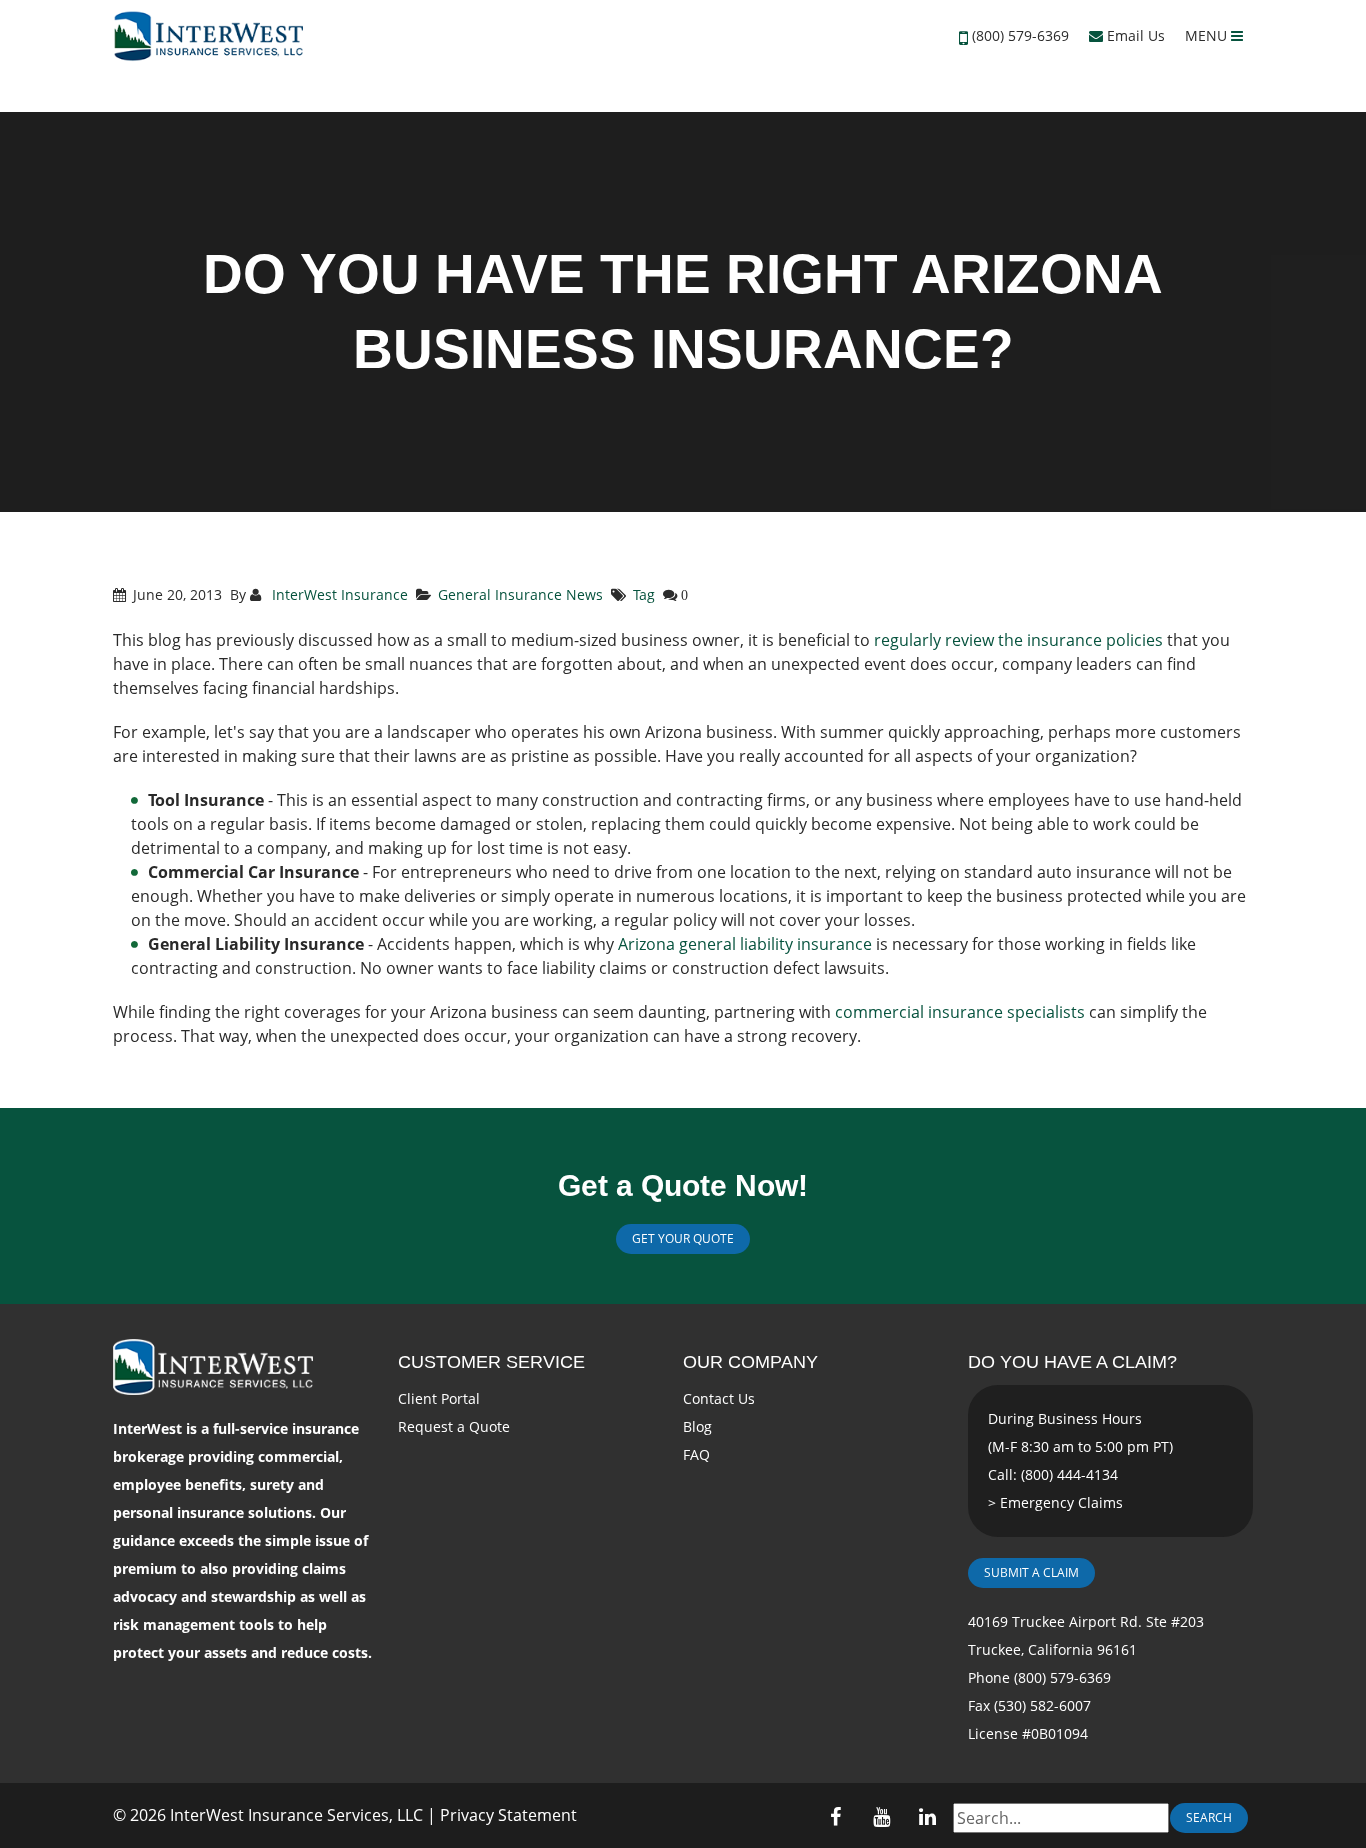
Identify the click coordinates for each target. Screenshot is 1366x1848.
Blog (697, 1426)
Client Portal (439, 1398)
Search (1209, 1817)
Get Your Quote (683, 1238)
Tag (644, 594)
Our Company (750, 1362)
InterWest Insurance (338, 594)
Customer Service (491, 1362)
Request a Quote (454, 1426)
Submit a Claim (1031, 1572)
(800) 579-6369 (1020, 35)
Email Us (1134, 35)
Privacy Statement (508, 1815)
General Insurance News (520, 594)
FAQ (696, 1454)
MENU (1208, 35)
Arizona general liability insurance (745, 944)
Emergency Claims (1061, 1502)
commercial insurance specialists (960, 1012)
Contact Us (719, 1398)
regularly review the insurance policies (1018, 640)
